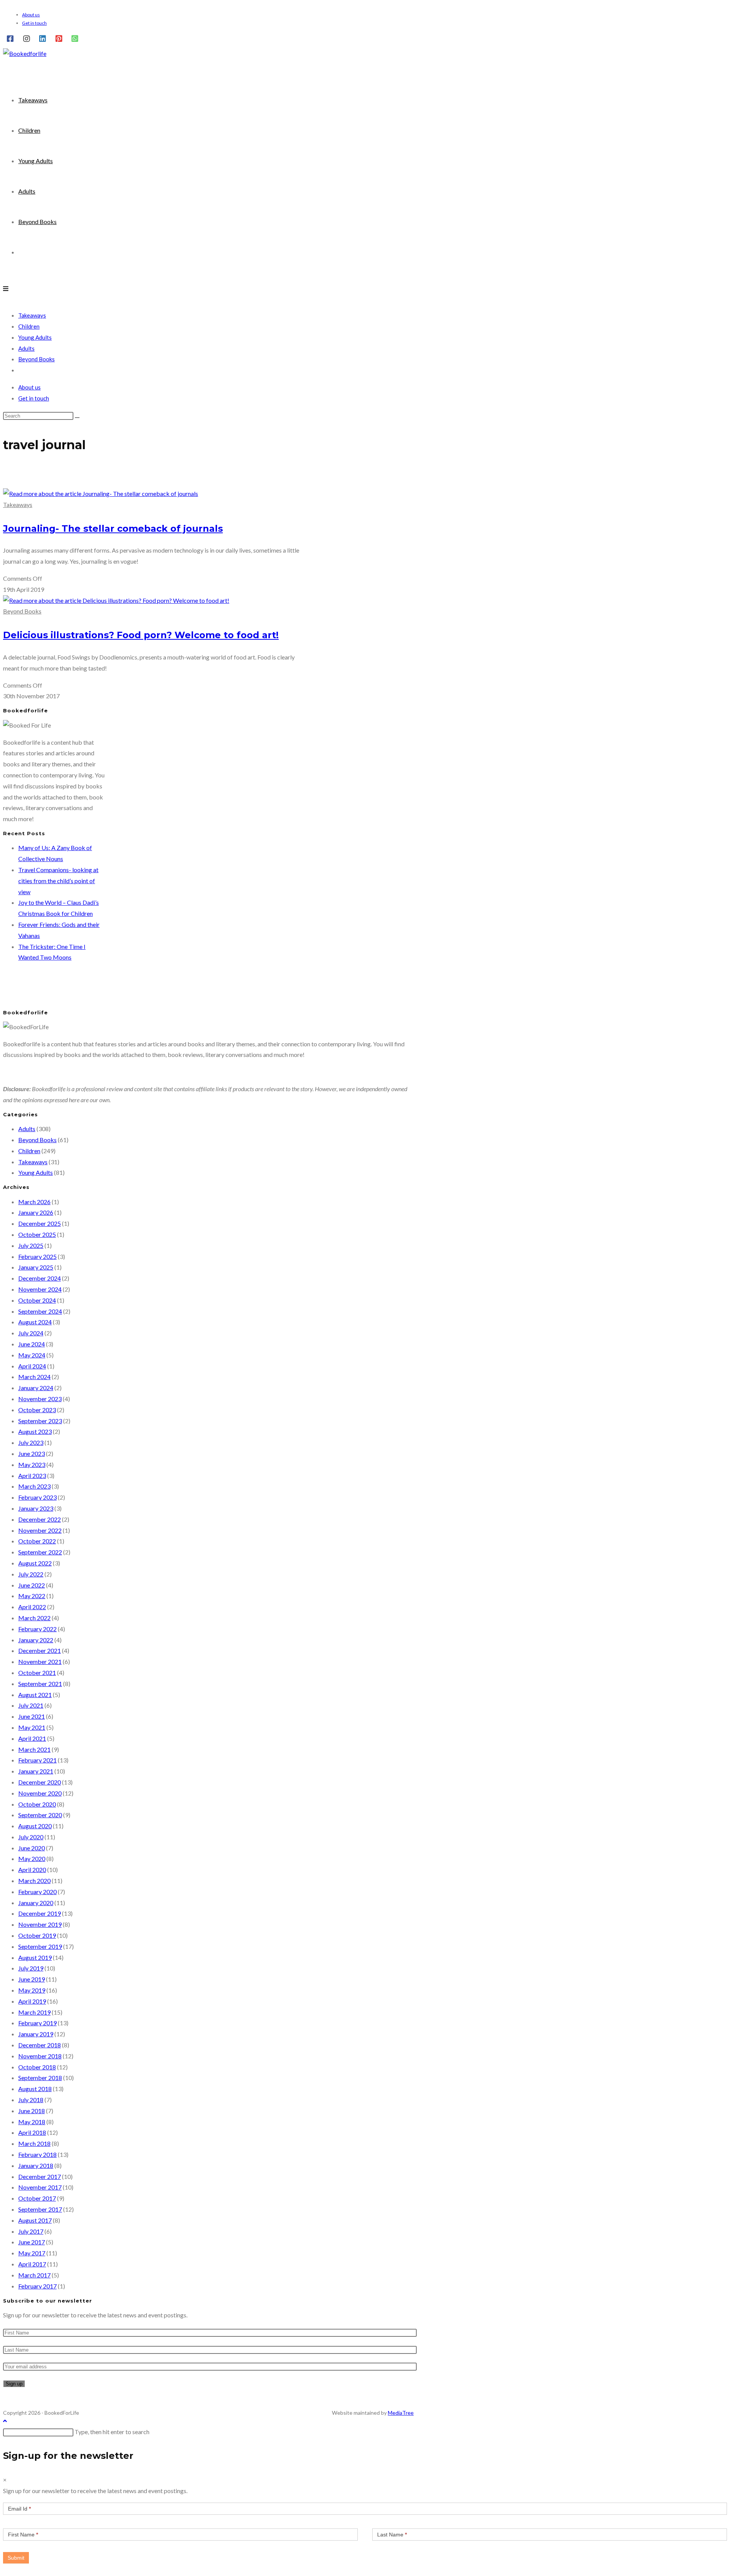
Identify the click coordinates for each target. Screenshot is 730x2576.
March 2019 (34, 2012)
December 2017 (40, 2176)
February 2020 (37, 1892)
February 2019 (37, 2023)
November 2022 (40, 1530)
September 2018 (40, 2078)
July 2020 (31, 1837)
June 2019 (32, 1979)
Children (29, 326)
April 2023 (32, 1476)
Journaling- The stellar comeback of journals (113, 528)
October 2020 (37, 1804)
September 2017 (40, 2209)
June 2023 (32, 1453)
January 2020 (36, 1903)
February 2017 (37, 2286)
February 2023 (37, 1497)
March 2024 (34, 1377)
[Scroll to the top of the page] (5, 2421)
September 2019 (40, 1946)
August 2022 (35, 1563)
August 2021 (35, 1695)
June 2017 (32, 2242)
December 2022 (40, 1519)
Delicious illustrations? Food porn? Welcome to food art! (141, 635)
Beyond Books (36, 359)
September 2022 (40, 1552)
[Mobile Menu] (6, 288)
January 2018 (36, 2165)
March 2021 (34, 1749)
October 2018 (37, 2067)
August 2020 (35, 1826)
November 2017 (40, 2187)
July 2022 (31, 1574)
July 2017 (31, 2231)
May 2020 (32, 1859)
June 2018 (32, 2111)
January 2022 (36, 1640)
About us (31, 15)
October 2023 (37, 1410)
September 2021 (40, 1684)
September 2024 (40, 1311)
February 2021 (37, 1760)
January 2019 (36, 2034)
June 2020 (32, 1848)
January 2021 (36, 1771)
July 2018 (31, 2100)
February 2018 (37, 2154)
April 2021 (32, 1738)
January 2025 (36, 1267)
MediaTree (401, 2413)
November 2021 (40, 1661)
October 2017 (37, 2198)
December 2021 (40, 1650)
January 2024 (36, 1388)
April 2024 (32, 1366)
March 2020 (34, 1881)
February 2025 (37, 1256)
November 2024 (40, 1289)
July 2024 (31, 1333)
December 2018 (40, 2045)
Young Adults (35, 337)
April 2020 (32, 1870)
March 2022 (34, 1618)
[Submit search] (77, 418)
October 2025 (37, 1234)
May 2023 (32, 1464)
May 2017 (32, 2253)
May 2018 (32, 2122)
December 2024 (40, 1278)
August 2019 (35, 1957)
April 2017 (32, 2264)
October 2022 (37, 1541)
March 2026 (34, 1202)
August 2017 (35, 2220)
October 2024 (37, 1300)
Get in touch (34, 23)
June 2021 (32, 1716)
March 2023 (34, 1486)
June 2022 (32, 1585)
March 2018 (34, 2143)
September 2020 (40, 1815)
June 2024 (32, 1344)
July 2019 (31, 1968)
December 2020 (40, 1782)
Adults (26, 348)
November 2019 (40, 1924)
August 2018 (35, 2089)
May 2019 (32, 1990)
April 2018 (32, 2132)
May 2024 (32, 1355)
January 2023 (36, 1508)
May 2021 (32, 1727)
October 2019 (37, 1935)
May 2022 (32, 1596)
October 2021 (37, 1673)
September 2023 (40, 1421)
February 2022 (37, 1629)
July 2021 (31, 1705)
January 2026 (36, 1212)
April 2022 (32, 1607)
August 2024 (35, 1322)
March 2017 (34, 2275)
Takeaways (32, 315)
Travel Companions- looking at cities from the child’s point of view (58, 881)
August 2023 (35, 1431)
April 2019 (32, 2001)
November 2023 (40, 1399)
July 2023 (31, 1442)
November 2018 (40, 2056)
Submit (16, 2558)
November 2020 (40, 1793)
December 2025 (40, 1223)
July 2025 (31, 1245)
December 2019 (40, 1913)
